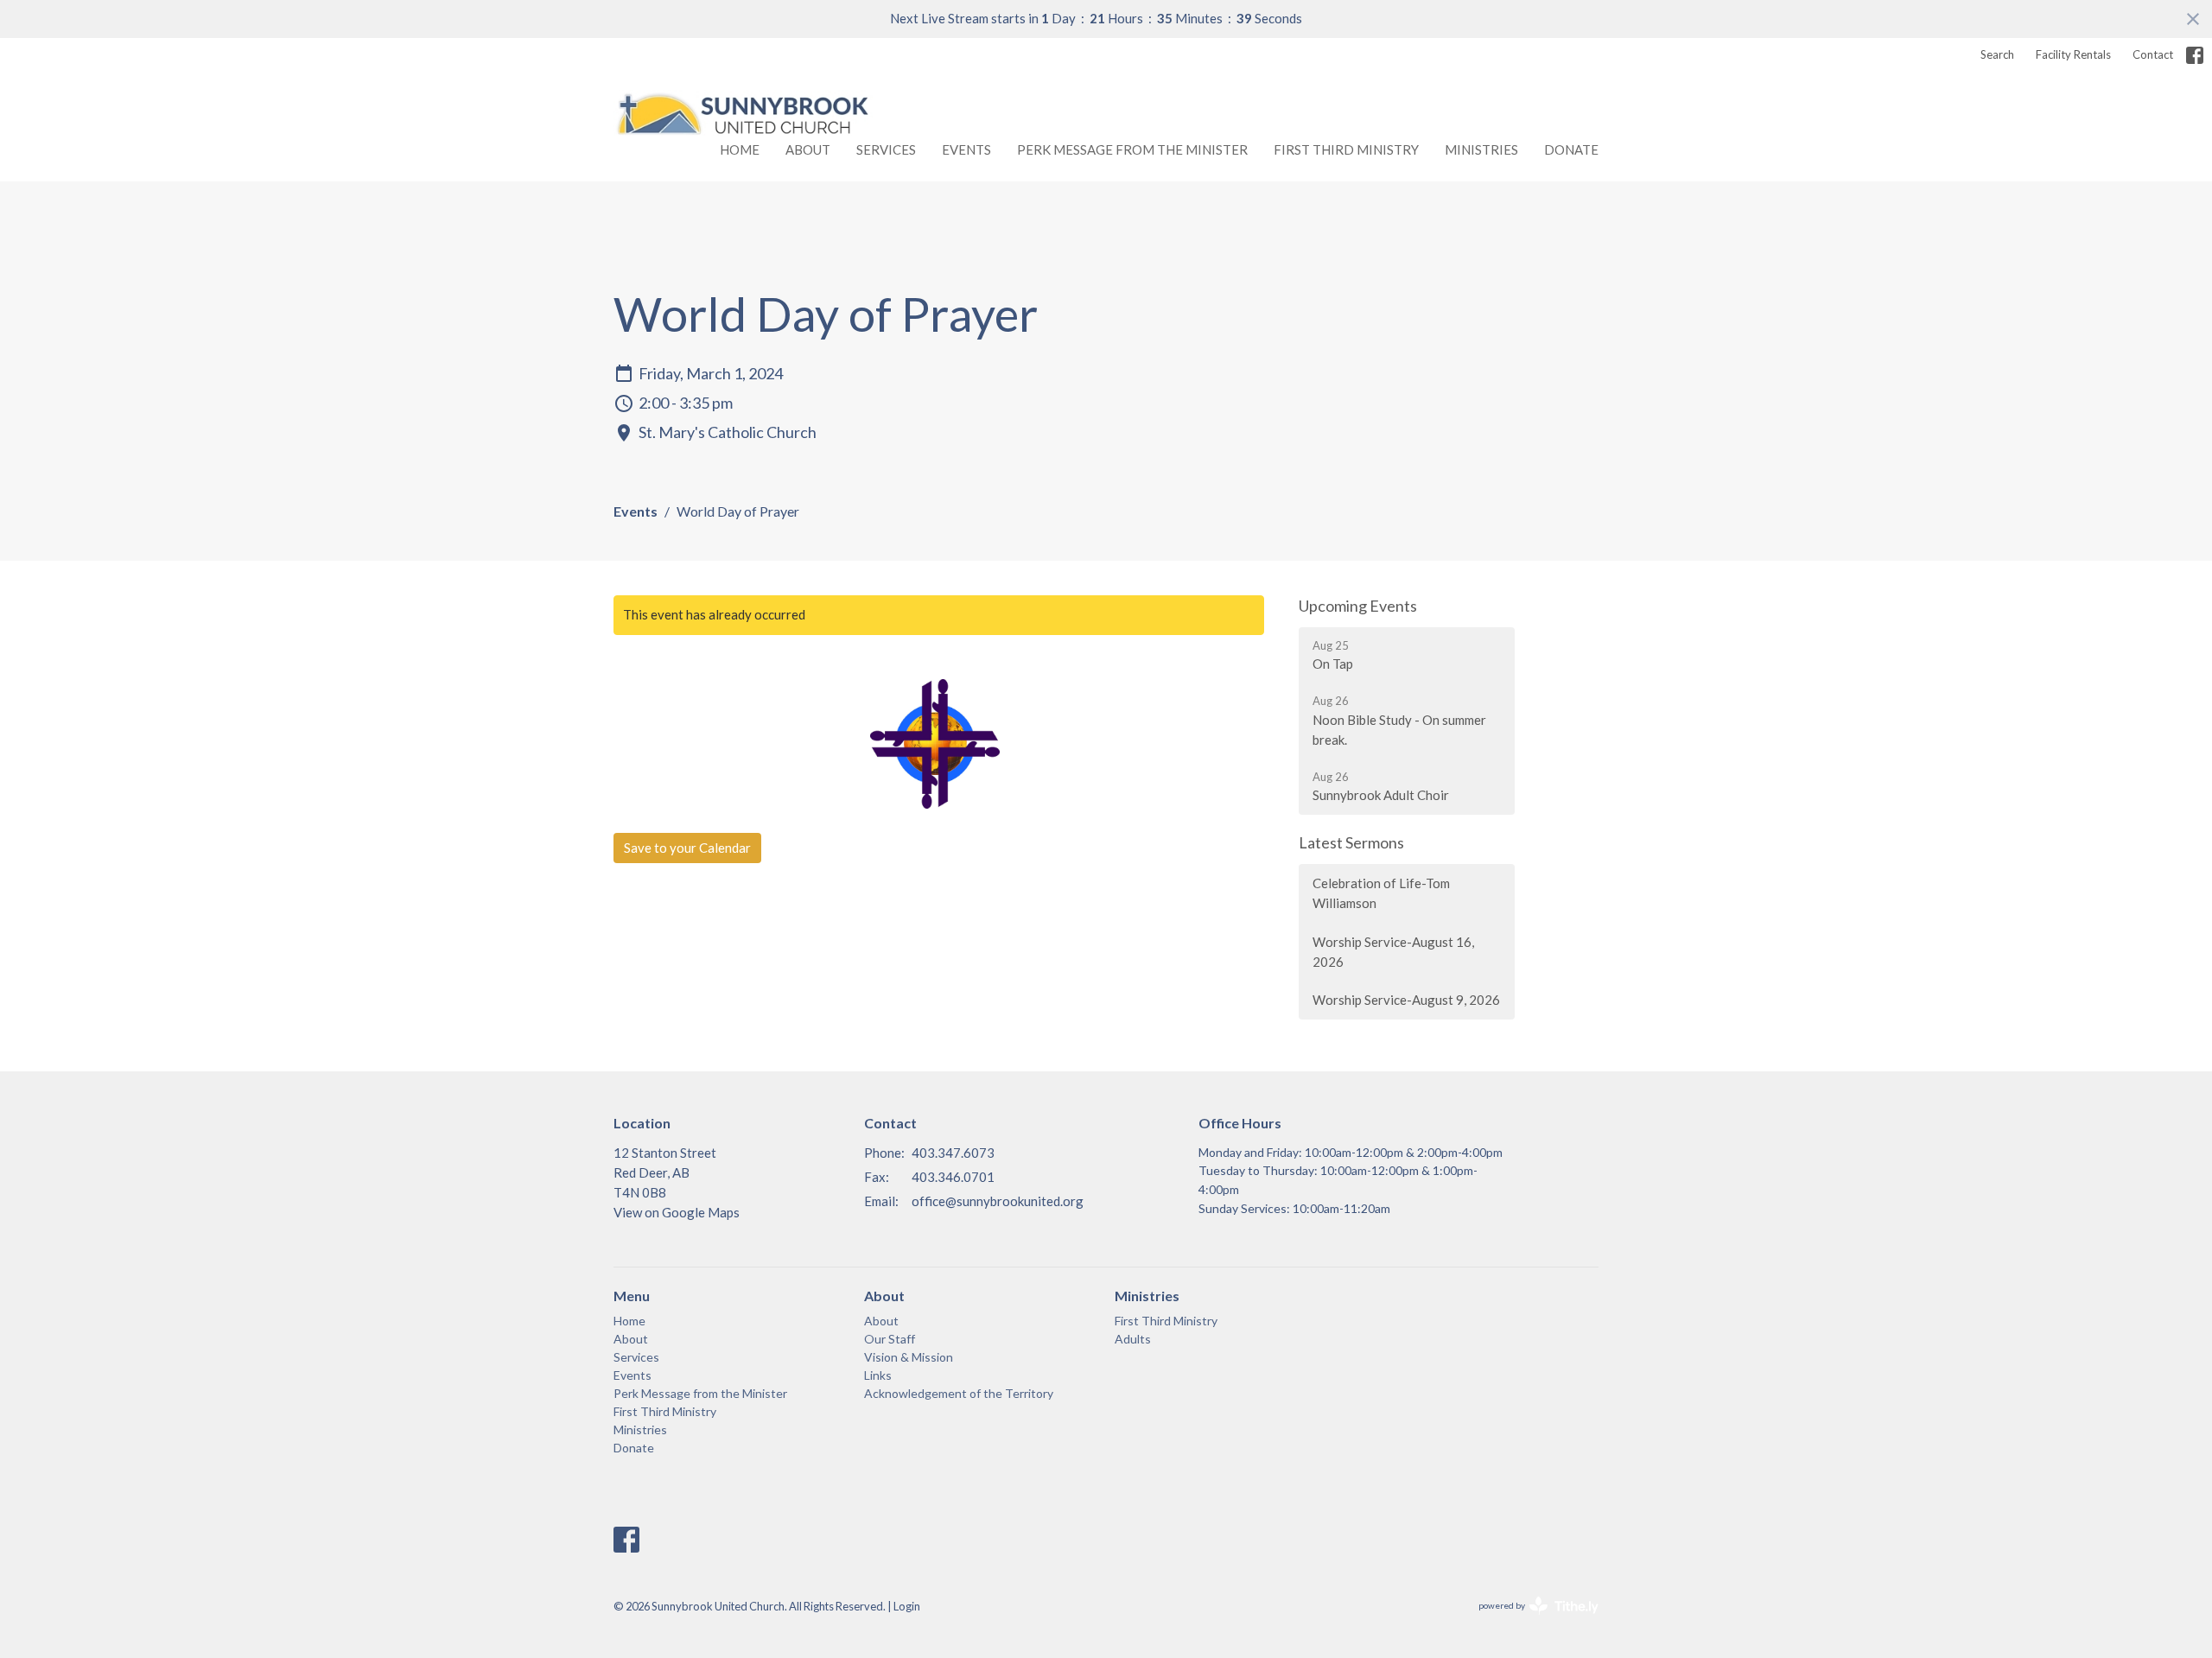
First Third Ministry (1346, 149)
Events (966, 149)
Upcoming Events (1358, 606)
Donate (1571, 149)
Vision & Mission (909, 1357)
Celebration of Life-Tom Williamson (1381, 893)
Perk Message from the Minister (1132, 149)
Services (886, 149)
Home (740, 149)
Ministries (1481, 149)
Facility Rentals (2073, 54)
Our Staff (890, 1339)
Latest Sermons (1351, 842)
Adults (1133, 1339)
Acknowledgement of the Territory (959, 1393)
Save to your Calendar (687, 848)
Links (878, 1375)
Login (907, 1606)
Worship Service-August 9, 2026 (1406, 1000)
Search (1997, 54)
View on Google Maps (677, 1212)
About (808, 149)
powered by (1530, 1620)
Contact (2153, 54)
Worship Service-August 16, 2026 (1393, 952)
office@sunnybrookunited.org (998, 1201)
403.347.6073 (953, 1153)
